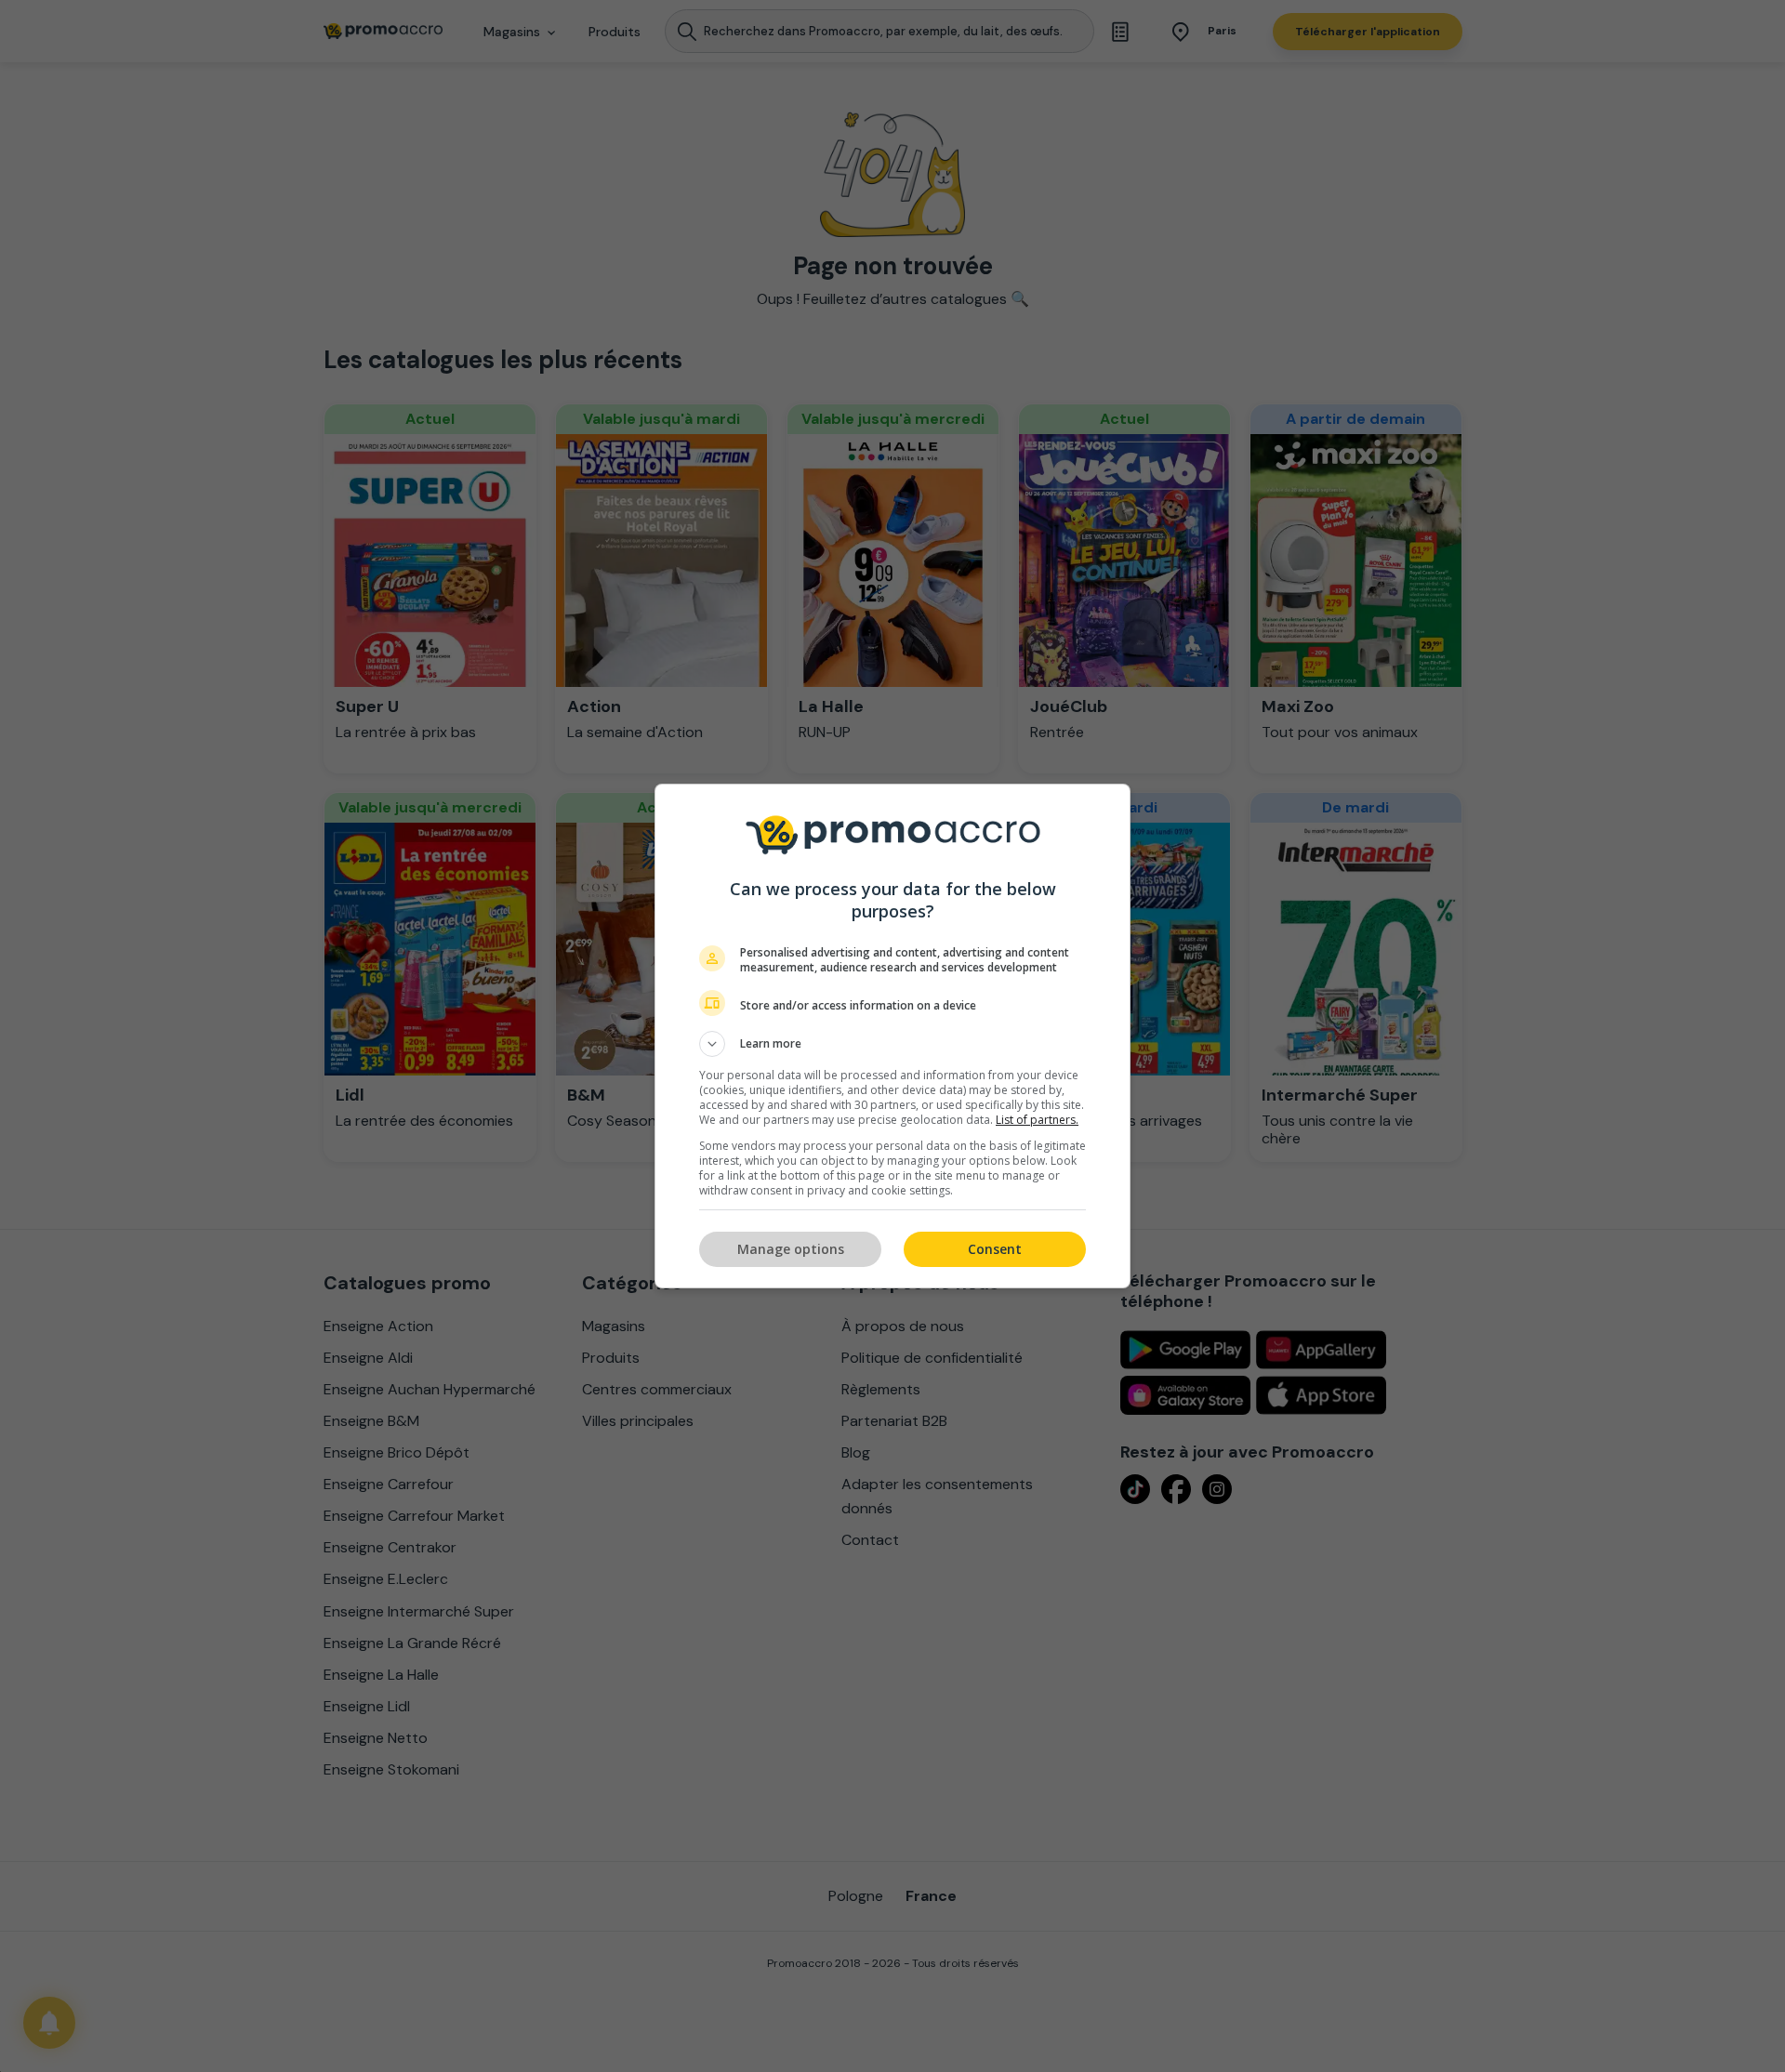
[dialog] (892, 1036)
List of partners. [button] (1037, 1120)
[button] (892, 1044)
